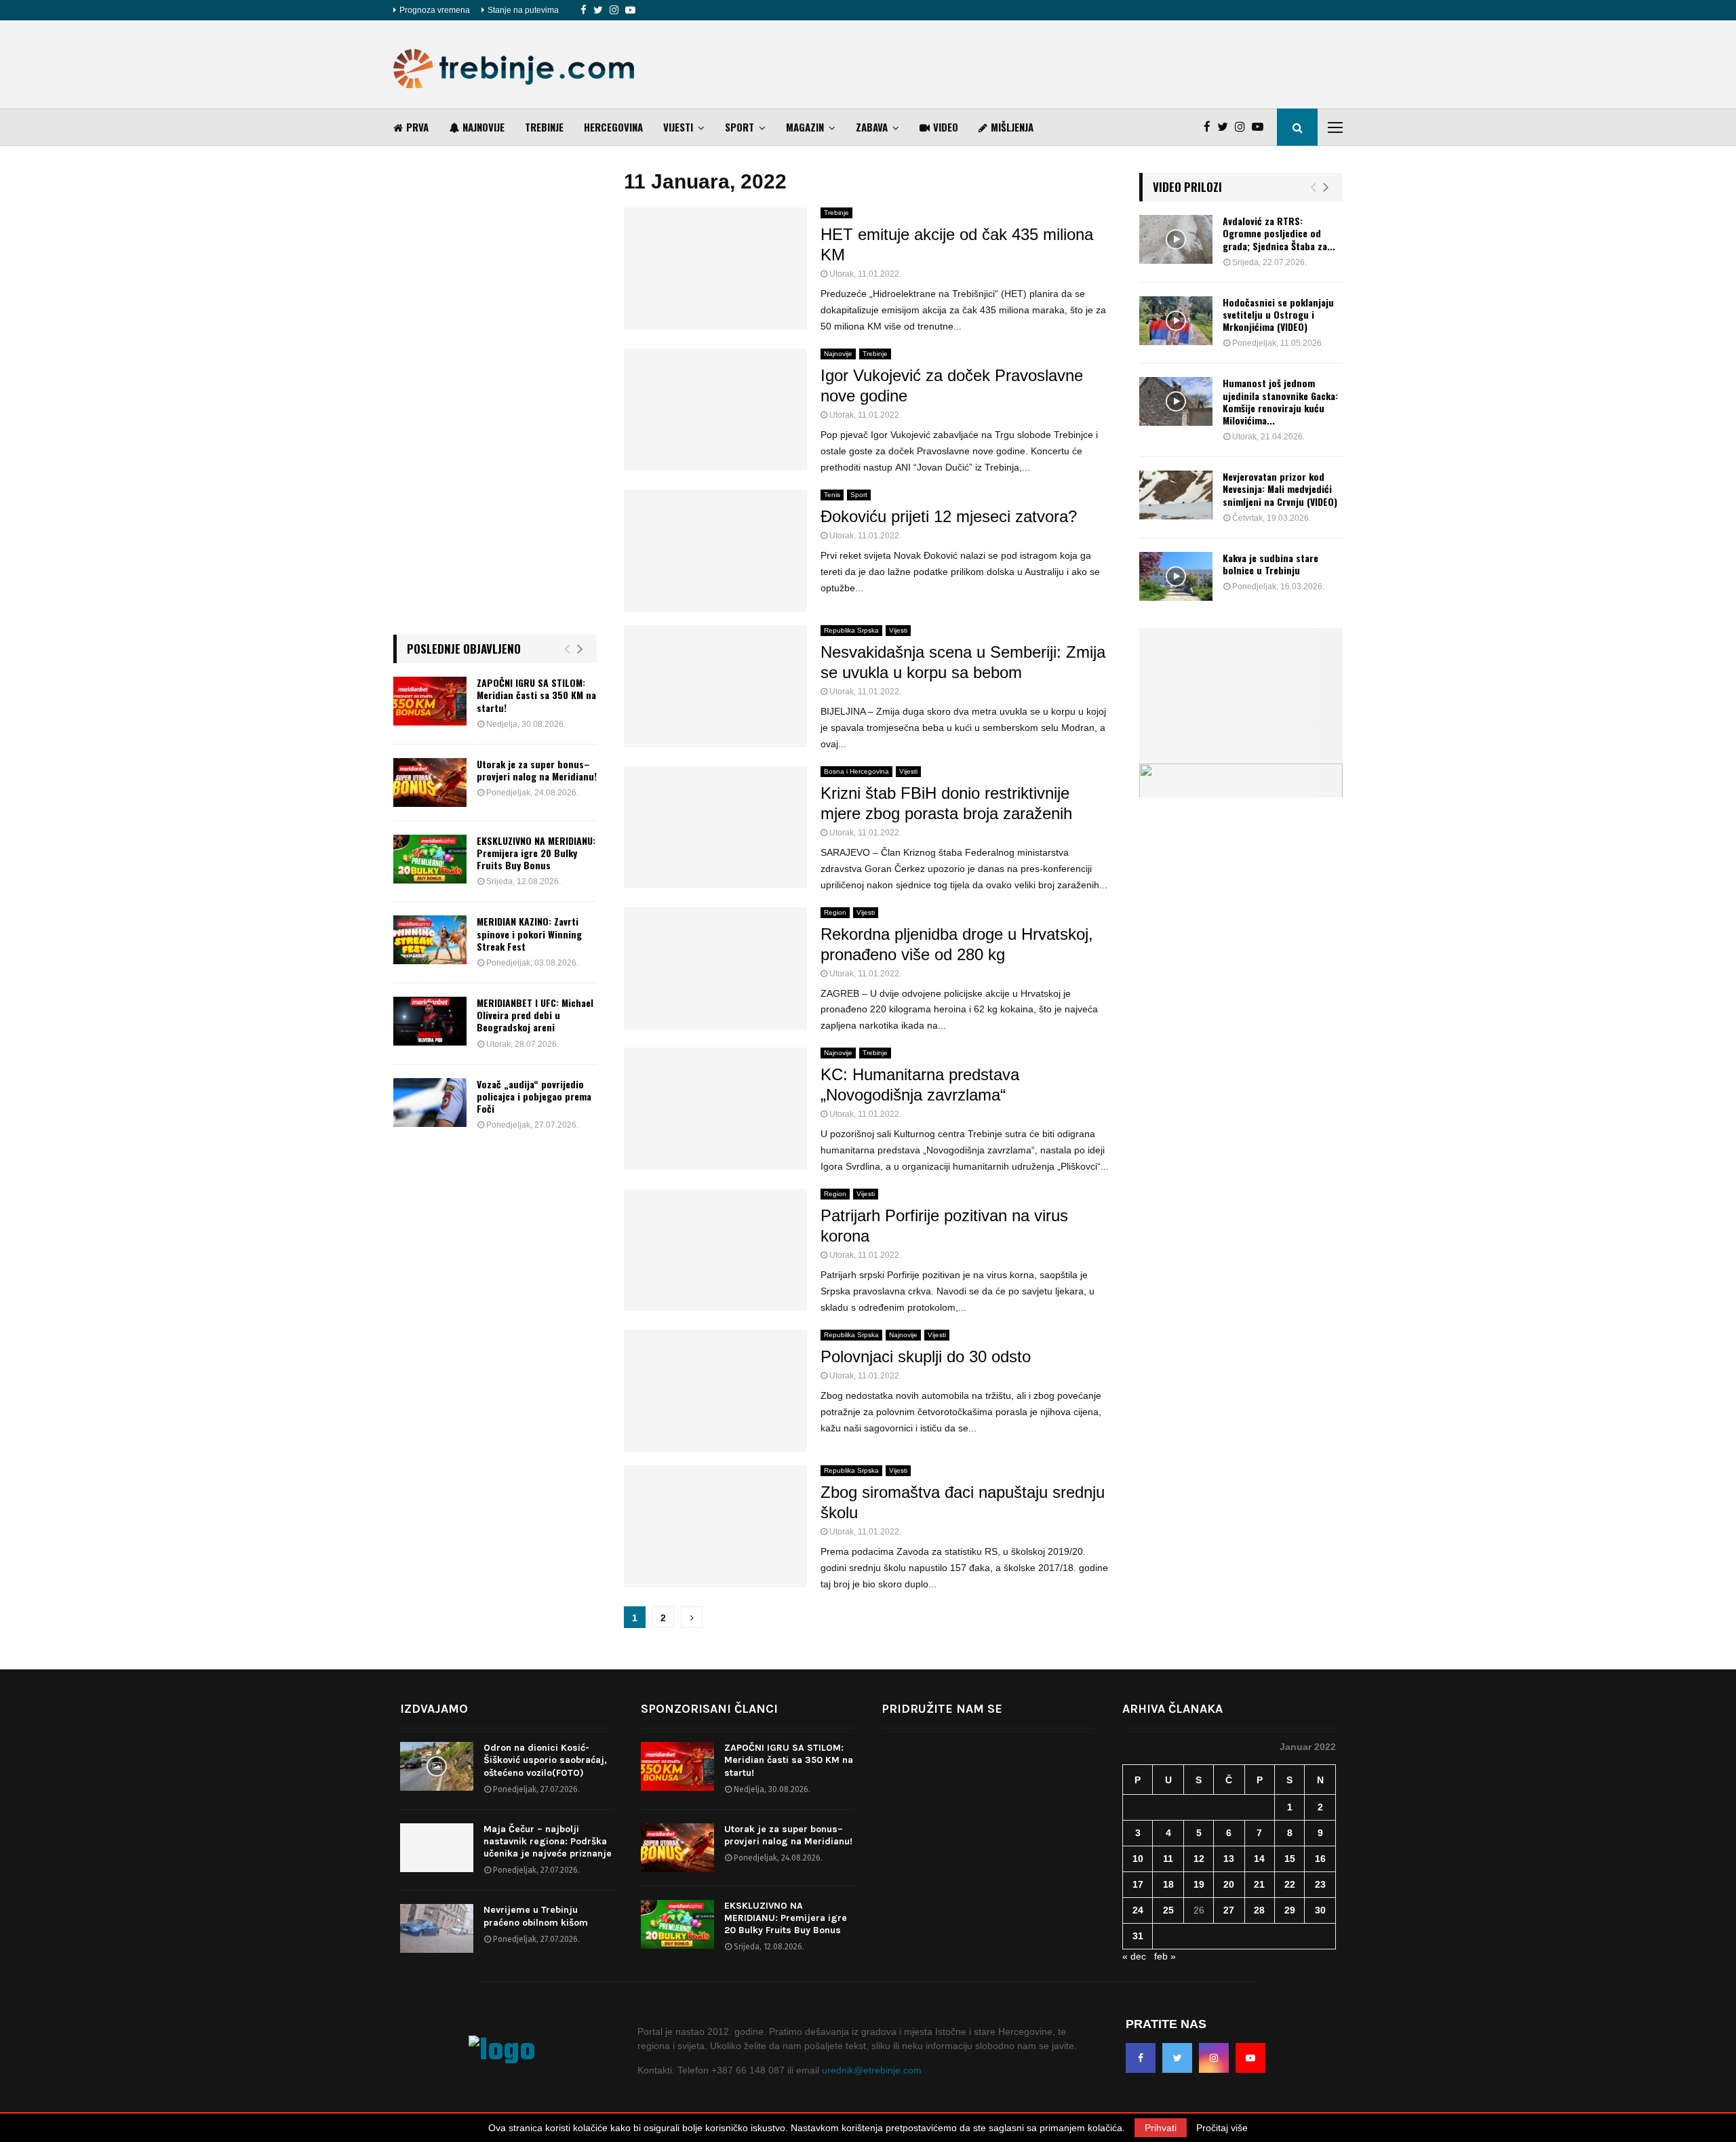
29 (1290, 1910)
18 (1168, 1884)
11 (1168, 1859)
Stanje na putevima (523, 10)
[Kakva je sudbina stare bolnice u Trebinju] (1176, 576)
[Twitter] (598, 10)
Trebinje (544, 127)
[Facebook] (584, 10)
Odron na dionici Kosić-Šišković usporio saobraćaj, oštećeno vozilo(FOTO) (545, 1760)
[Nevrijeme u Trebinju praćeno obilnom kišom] (437, 1928)
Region (835, 912)
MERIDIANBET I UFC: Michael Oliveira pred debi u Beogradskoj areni (535, 1015)
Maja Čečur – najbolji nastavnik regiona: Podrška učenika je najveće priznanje (548, 1841)
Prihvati (1161, 2128)
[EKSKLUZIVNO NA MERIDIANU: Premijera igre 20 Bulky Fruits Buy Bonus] (430, 859)
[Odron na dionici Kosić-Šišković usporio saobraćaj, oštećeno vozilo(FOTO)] (437, 1766)
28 (1259, 1910)
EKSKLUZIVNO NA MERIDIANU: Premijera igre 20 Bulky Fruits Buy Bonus (536, 853)
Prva (417, 127)
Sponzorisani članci (709, 1709)
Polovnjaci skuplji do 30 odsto (926, 1356)
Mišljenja (1012, 127)
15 (1290, 1859)
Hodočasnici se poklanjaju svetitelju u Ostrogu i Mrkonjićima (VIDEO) (1278, 314)
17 (1138, 1884)
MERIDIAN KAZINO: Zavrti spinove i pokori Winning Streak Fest (529, 933)
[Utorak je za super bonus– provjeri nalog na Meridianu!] (430, 782)
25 (1168, 1910)
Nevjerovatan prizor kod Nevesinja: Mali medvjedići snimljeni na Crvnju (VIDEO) (1280, 489)
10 (1138, 1859)
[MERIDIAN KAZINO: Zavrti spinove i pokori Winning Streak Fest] (430, 940)
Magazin (805, 127)
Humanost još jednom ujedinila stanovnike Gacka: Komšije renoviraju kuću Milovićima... (1280, 401)
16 (1320, 1859)
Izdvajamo (434, 1709)
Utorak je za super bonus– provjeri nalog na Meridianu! (537, 770)
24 (1138, 1910)
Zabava (872, 127)
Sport (739, 127)
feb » (1165, 1956)
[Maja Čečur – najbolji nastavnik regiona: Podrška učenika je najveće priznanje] (437, 1848)
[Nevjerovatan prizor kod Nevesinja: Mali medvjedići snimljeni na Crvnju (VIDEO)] (1176, 495)
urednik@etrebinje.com (872, 2070)
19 (1199, 1884)
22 (1290, 1884)
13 (1229, 1859)
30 (1320, 1910)
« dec (1134, 1956)
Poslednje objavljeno (464, 649)
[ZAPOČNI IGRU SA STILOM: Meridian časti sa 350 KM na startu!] (430, 701)
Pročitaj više (1222, 2128)
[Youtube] (630, 10)
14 (1259, 1859)
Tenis (832, 495)
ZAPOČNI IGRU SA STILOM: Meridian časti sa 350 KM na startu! (536, 695)
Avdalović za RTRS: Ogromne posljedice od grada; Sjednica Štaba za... (1279, 233)
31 (1138, 1936)
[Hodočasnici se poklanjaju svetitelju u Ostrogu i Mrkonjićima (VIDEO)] (1176, 321)
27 (1229, 1910)
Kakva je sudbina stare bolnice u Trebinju (1270, 564)
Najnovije (484, 127)
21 (1259, 1884)
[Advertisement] (1096, 64)
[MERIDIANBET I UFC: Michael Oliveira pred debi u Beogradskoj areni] (430, 1021)
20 (1229, 1884)
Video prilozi (1187, 187)
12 (1199, 1859)
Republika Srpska (851, 630)
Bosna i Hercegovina (856, 771)
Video (946, 127)
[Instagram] (614, 10)
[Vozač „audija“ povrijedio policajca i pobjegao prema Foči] (430, 1103)
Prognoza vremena (435, 10)
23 (1320, 1884)
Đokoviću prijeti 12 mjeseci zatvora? (949, 516)
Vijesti (678, 127)
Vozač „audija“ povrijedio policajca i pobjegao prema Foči (534, 1096)
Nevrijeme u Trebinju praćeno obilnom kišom (536, 1916)
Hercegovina (613, 127)
